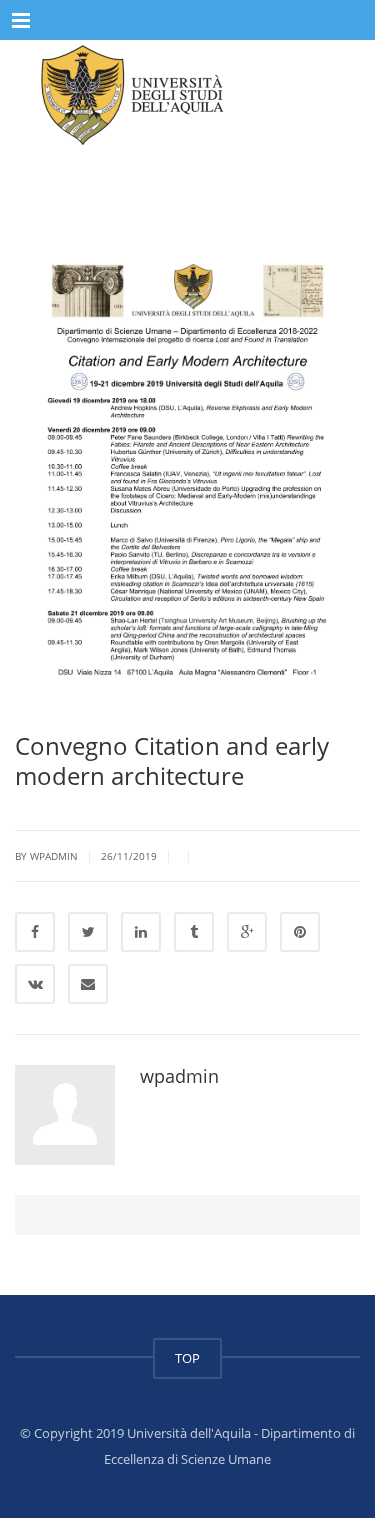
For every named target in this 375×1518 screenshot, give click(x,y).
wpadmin (179, 1076)
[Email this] (88, 984)
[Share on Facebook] (35, 932)
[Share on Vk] (35, 984)
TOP (187, 1358)
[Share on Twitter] (88, 932)
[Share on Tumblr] (194, 932)
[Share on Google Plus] (247, 932)
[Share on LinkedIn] (141, 932)
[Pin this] (300, 932)
